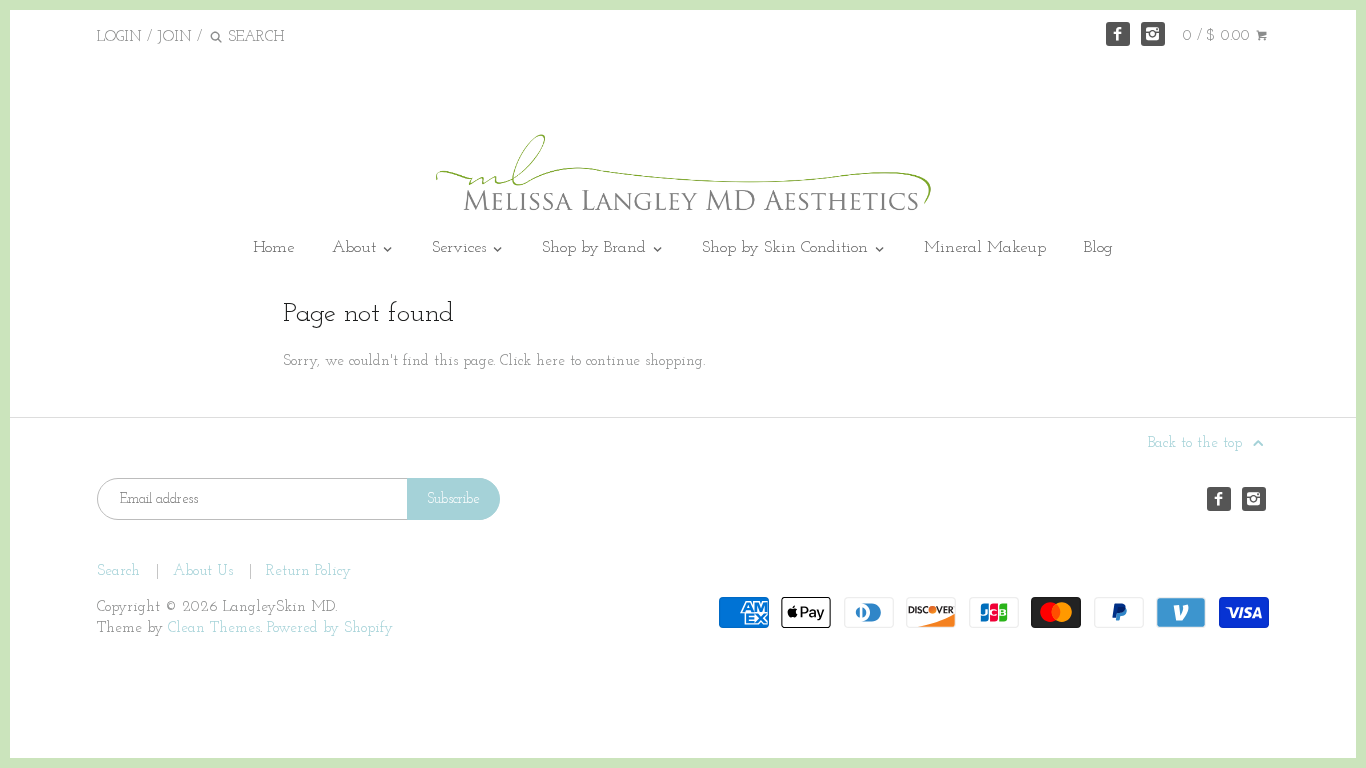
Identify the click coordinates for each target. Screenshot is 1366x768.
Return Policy (308, 571)
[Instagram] (1153, 34)
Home (273, 248)
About (356, 248)
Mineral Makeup (985, 248)
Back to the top (1197, 443)
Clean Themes (214, 628)
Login (119, 37)
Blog (1098, 248)
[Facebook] (1118, 34)
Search (118, 571)
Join (174, 37)
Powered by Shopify (330, 628)
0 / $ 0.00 (1219, 36)
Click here (532, 361)
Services (461, 248)
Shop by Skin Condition (787, 248)
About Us (203, 571)
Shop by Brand (596, 248)
